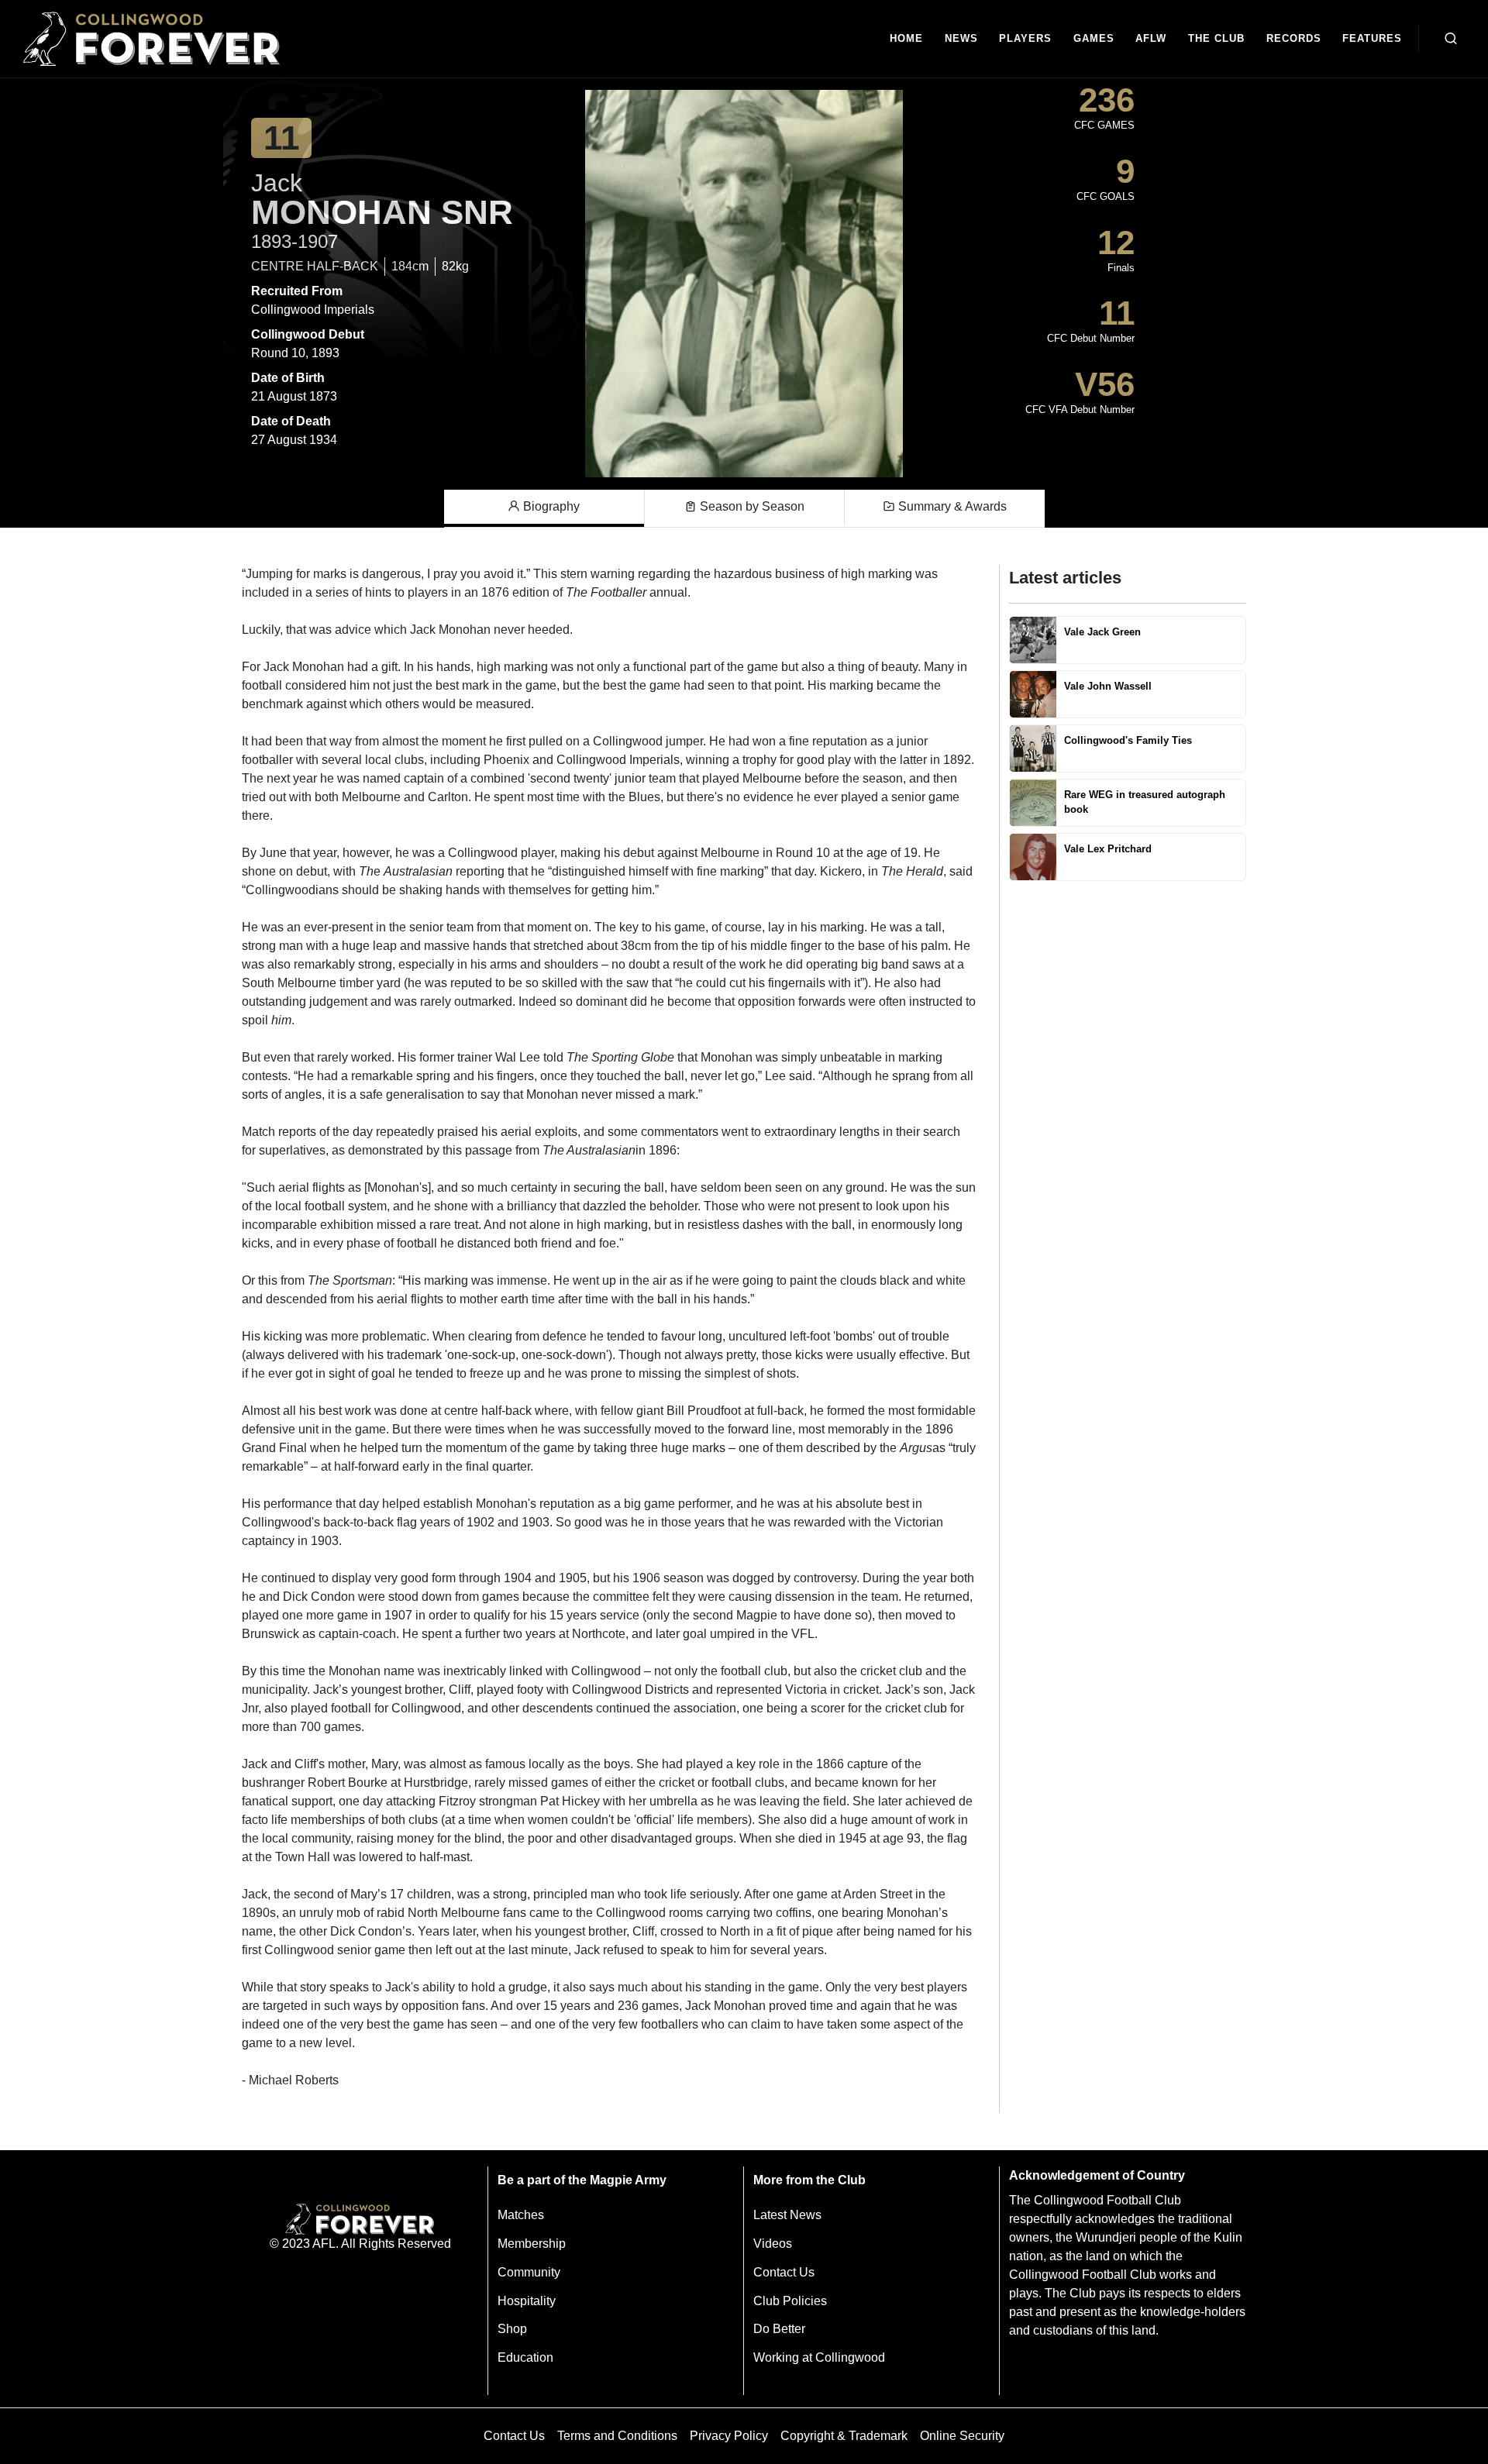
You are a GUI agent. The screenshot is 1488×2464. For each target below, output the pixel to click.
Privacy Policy (729, 2436)
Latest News (787, 2215)
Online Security (962, 2436)
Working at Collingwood (819, 2357)
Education (525, 2357)
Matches (521, 2215)
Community (529, 2272)
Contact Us (784, 2272)
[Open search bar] (1451, 39)
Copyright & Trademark (844, 2436)
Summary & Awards (951, 506)
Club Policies (790, 2301)
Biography (550, 506)
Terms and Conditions (617, 2436)
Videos (773, 2244)
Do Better (779, 2329)
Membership (532, 2244)
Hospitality (527, 2301)
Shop (512, 2329)
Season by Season (751, 506)
